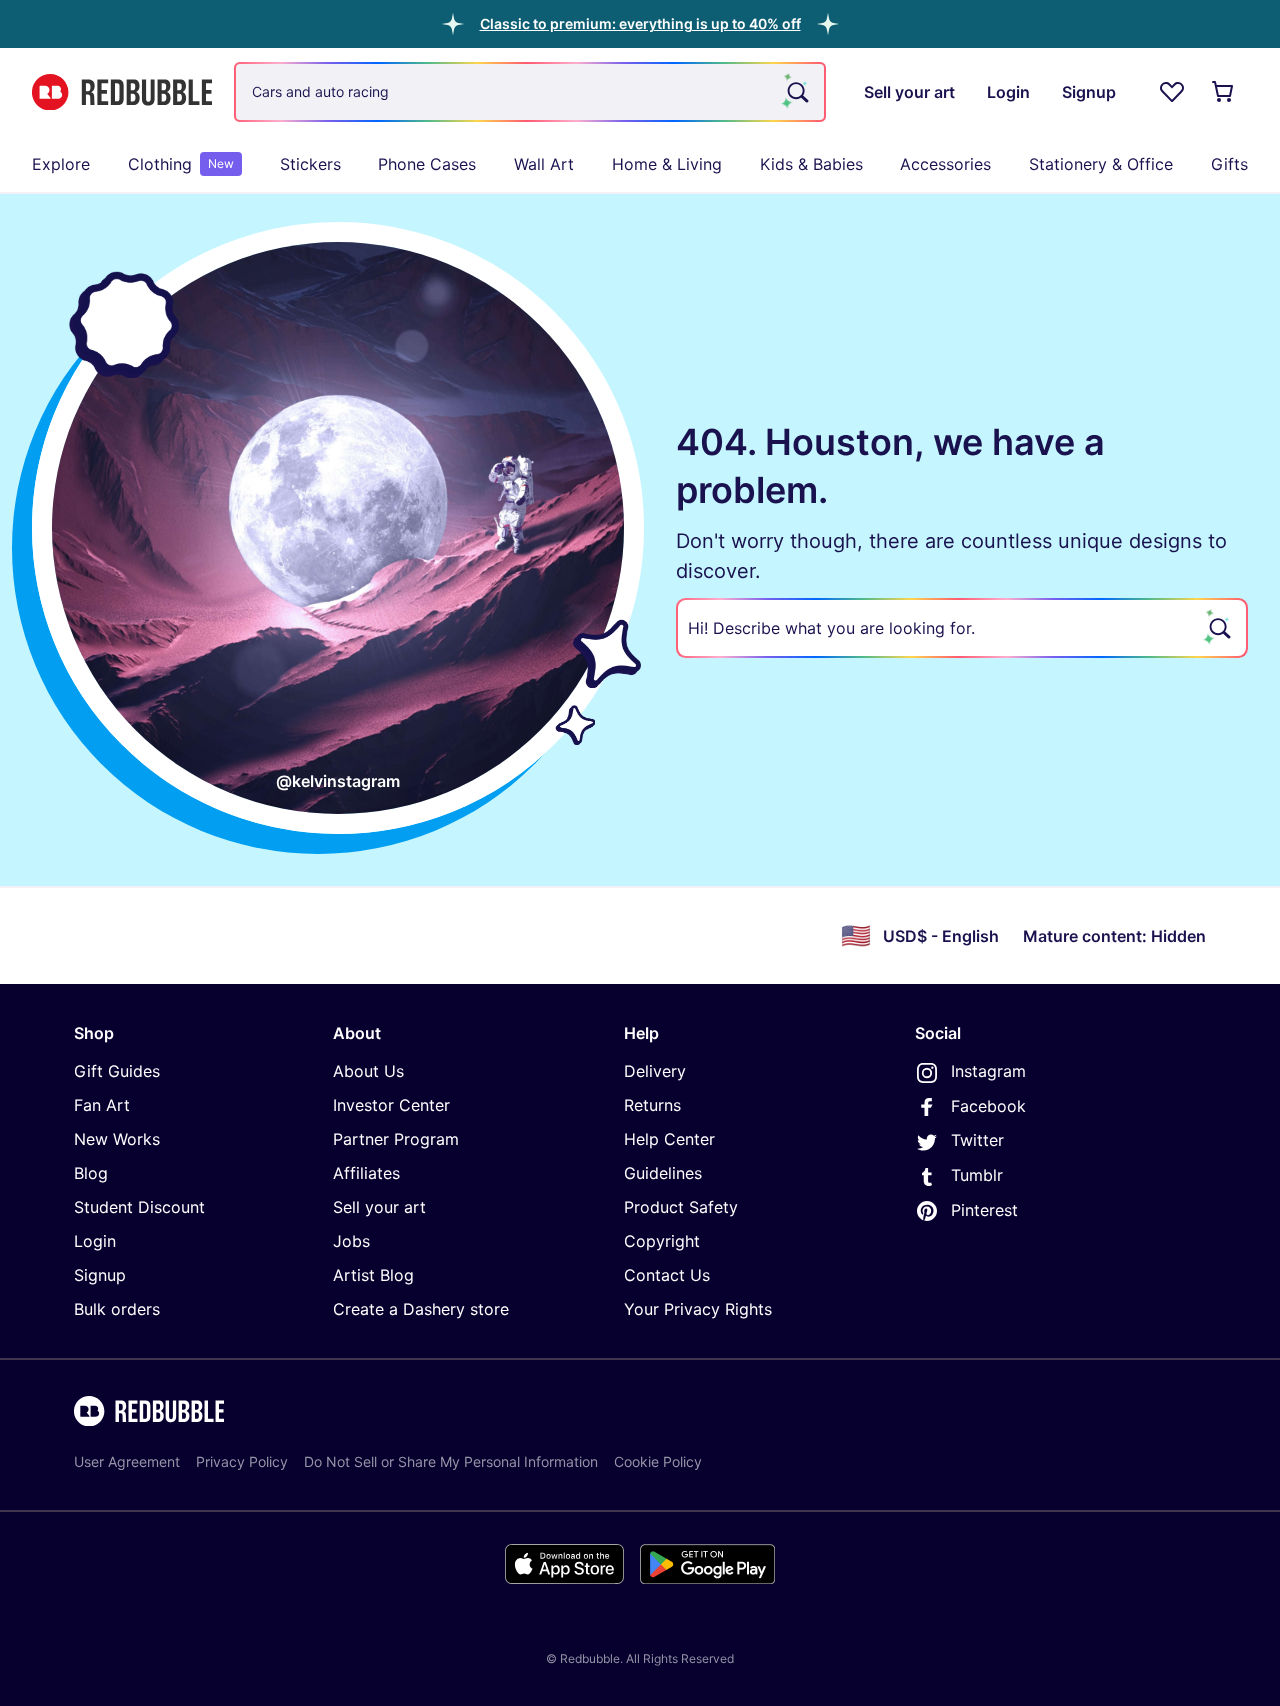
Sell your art (379, 1207)
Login (95, 1241)
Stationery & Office (1101, 164)
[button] (640, 23)
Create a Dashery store (421, 1309)
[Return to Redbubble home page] (122, 92)
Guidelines (663, 1173)
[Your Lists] (1172, 92)
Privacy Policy (242, 1461)
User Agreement (127, 1461)
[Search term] (796, 92)
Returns (652, 1105)
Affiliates (366, 1173)
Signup (100, 1275)
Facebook (988, 1106)
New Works (117, 1139)
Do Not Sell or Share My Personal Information (451, 1461)
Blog (91, 1173)
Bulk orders (117, 1309)
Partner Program (396, 1139)
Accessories (945, 164)
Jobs (351, 1241)
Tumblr (977, 1175)
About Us (368, 1071)
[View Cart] (1224, 92)
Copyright (662, 1241)
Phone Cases (427, 164)
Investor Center (391, 1105)
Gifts (1229, 164)
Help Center (669, 1139)
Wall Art (544, 164)
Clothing (181, 164)
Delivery (655, 1071)
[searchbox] (962, 628)
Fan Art (102, 1105)
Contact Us (667, 1275)
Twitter (977, 1140)
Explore (61, 164)
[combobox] (530, 92)
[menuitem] (61, 164)
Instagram (988, 1071)
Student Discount (139, 1207)
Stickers (310, 164)
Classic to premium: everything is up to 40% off (640, 23)
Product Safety (681, 1207)
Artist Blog (373, 1275)
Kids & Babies (811, 164)
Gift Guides (117, 1071)
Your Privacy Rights (698, 1309)
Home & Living (667, 164)
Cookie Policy (658, 1461)
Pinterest (984, 1210)
